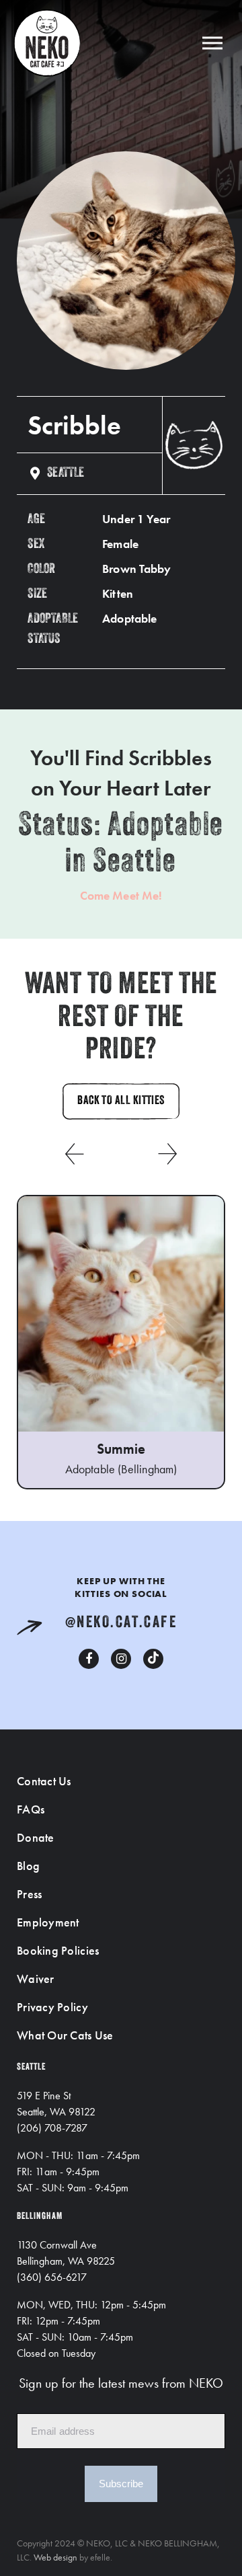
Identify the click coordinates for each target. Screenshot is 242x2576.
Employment (48, 1922)
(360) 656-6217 (52, 2277)
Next (168, 1154)
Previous (74, 1154)
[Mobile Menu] (212, 43)
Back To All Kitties (121, 1101)
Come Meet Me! (121, 895)
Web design (55, 2557)
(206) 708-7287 (52, 2128)
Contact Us (44, 1781)
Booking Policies (58, 1950)
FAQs (31, 1809)
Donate (36, 1837)
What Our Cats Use (65, 2035)
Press (29, 1894)
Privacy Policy (52, 2007)
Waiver (36, 1979)
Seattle (66, 473)
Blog (28, 1866)
